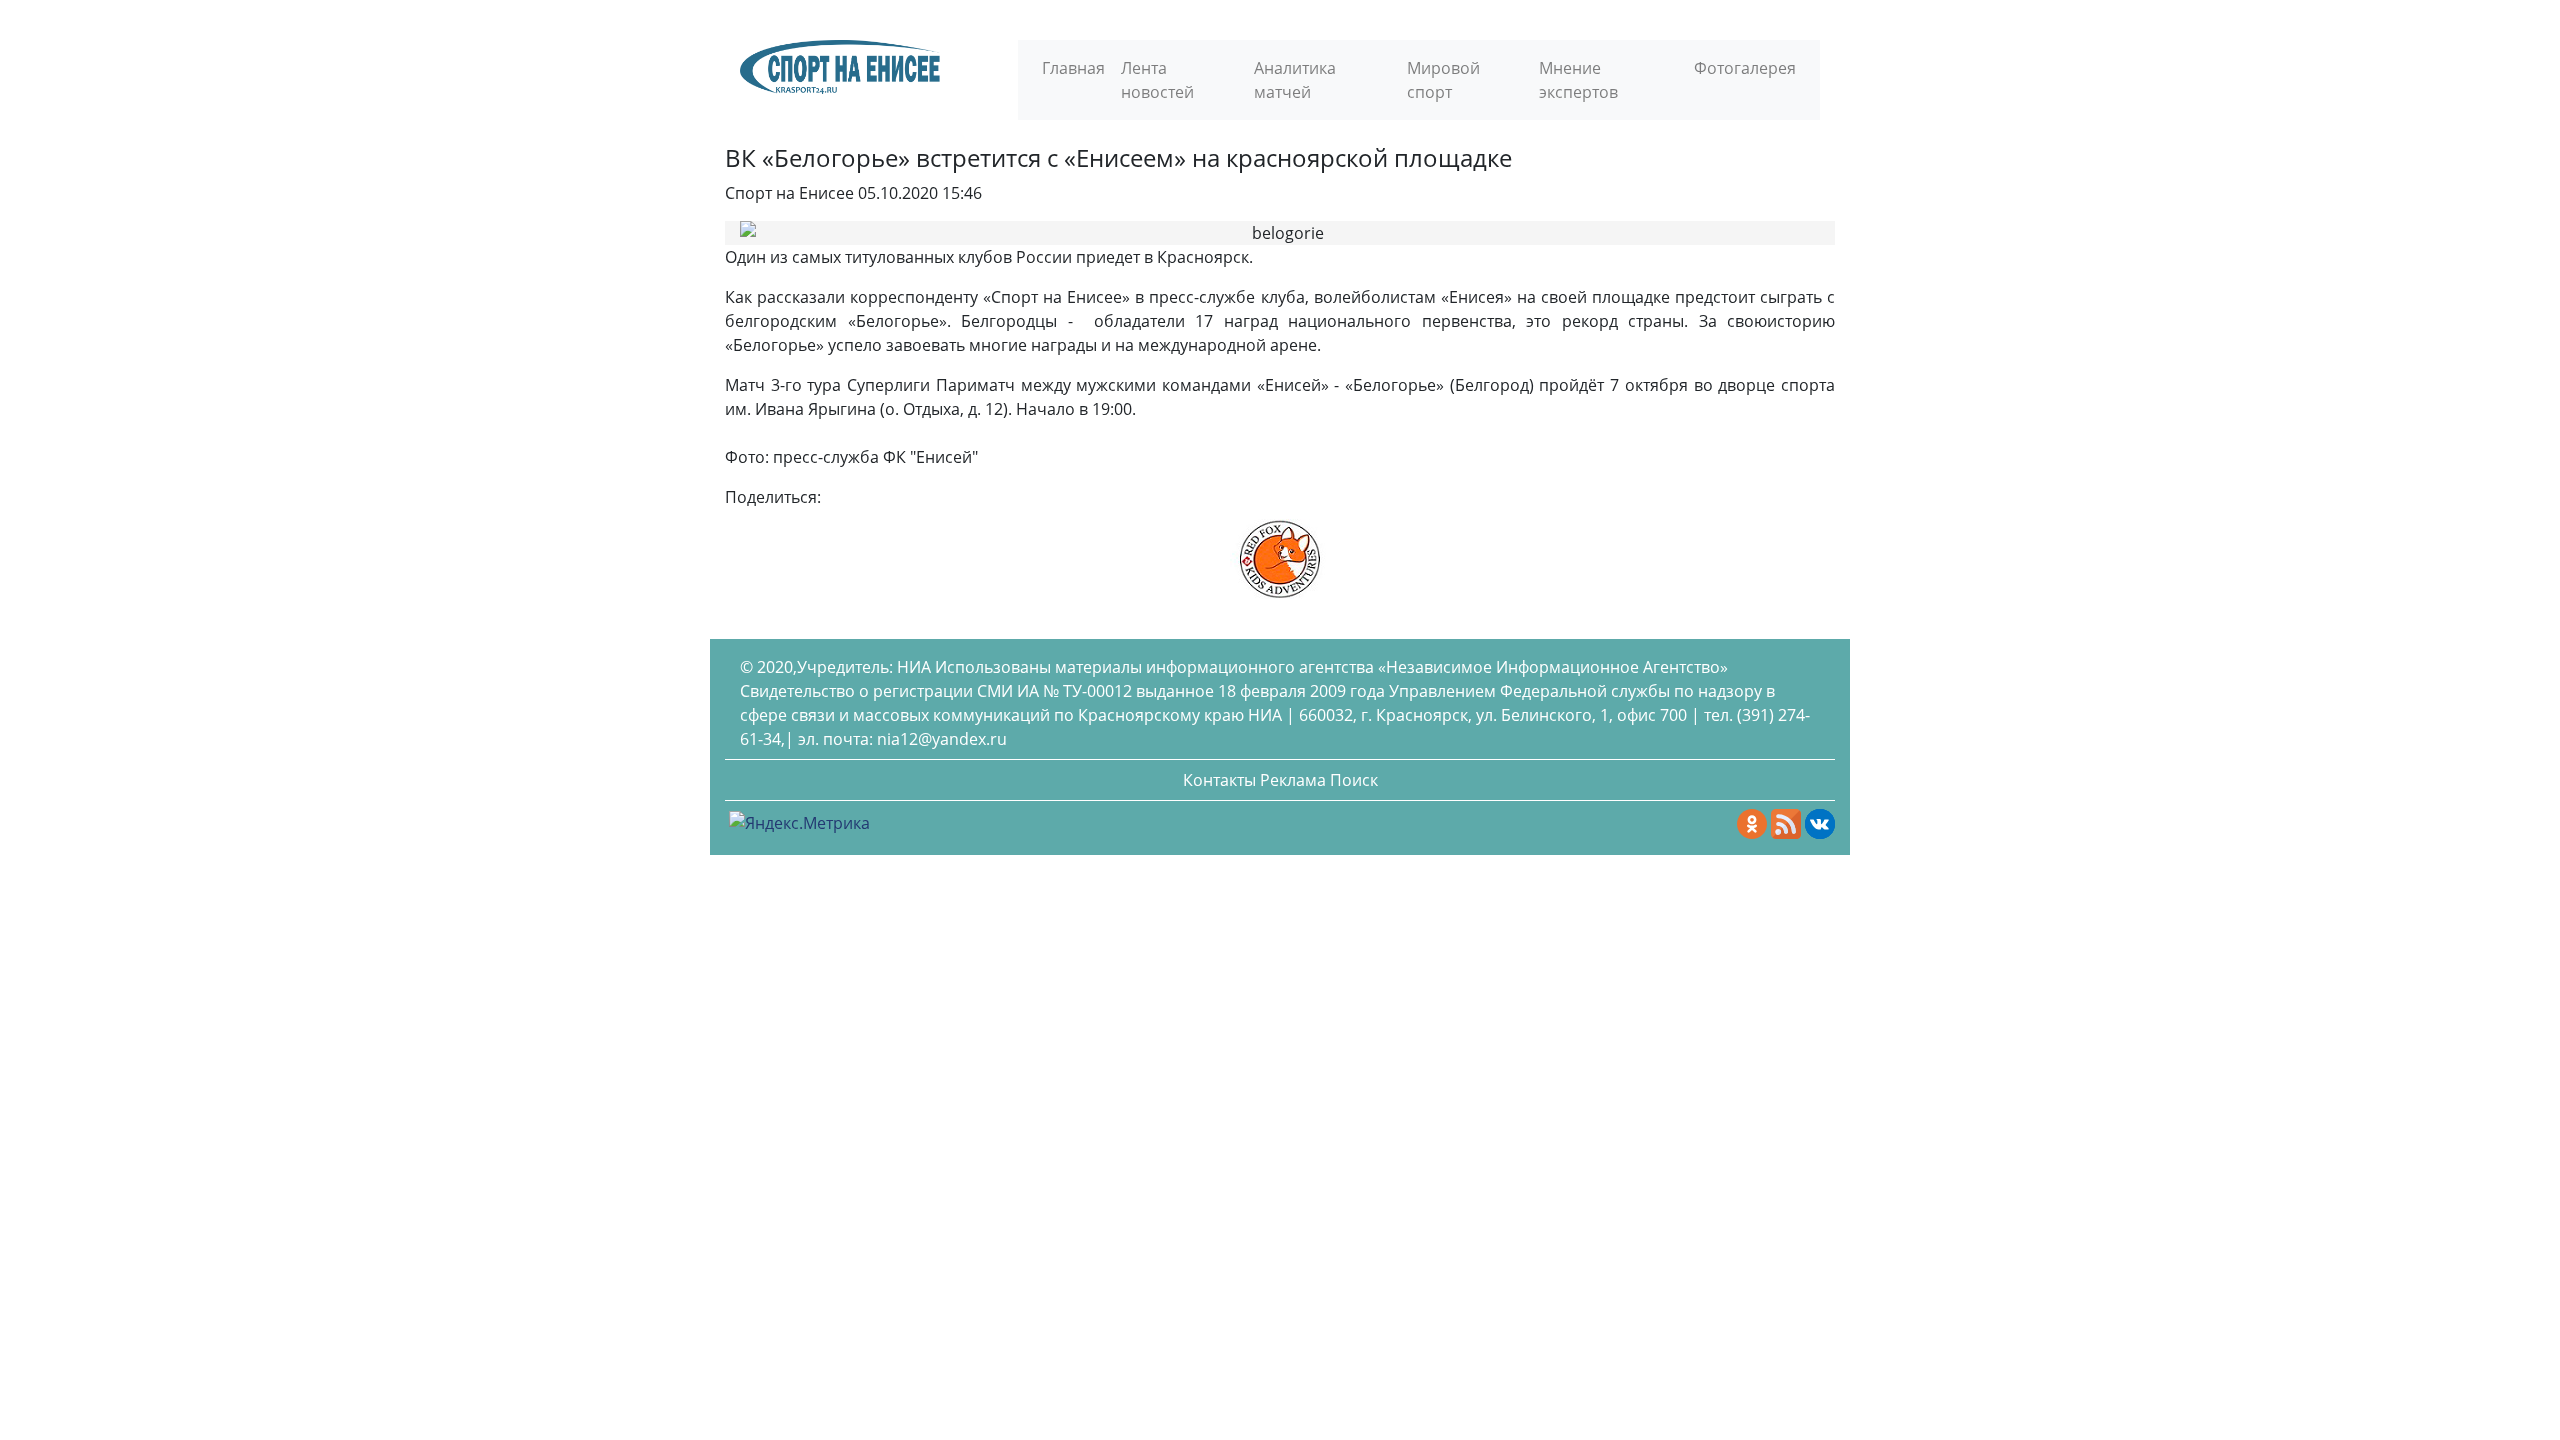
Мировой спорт (1443, 80)
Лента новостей (1157, 80)
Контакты (1219, 780)
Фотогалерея (1745, 68)
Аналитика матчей (1295, 80)
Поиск (1354, 780)
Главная (1073, 68)
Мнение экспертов (1578, 80)
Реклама (1293, 780)
